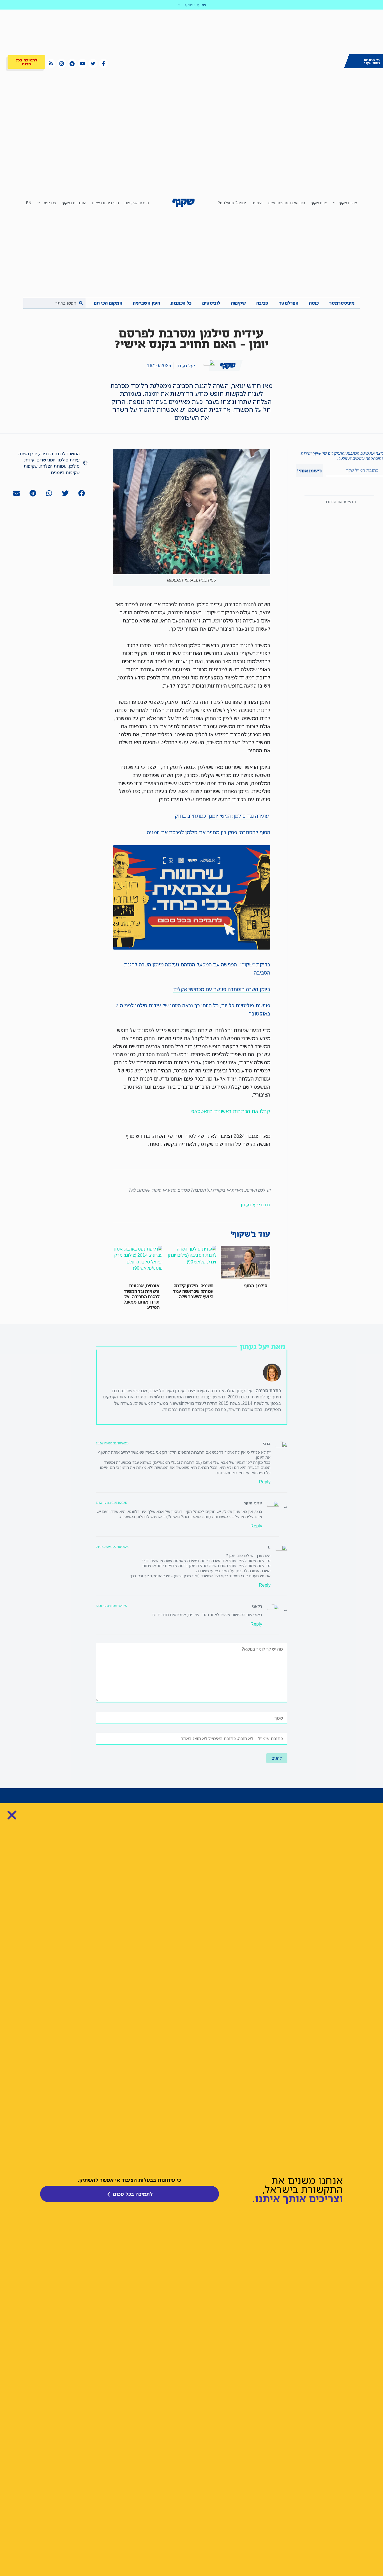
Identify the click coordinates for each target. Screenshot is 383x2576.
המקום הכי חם (108, 303)
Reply (265, 1482)
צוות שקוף (319, 203)
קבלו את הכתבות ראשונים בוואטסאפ (231, 1111)
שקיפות (238, 303)
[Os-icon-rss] (51, 63)
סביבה (262, 303)
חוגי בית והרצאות (105, 203)
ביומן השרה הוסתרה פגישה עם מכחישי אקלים (222, 989)
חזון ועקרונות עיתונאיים (287, 203)
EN (29, 203)
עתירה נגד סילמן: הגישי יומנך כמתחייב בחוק (222, 816)
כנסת (314, 303)
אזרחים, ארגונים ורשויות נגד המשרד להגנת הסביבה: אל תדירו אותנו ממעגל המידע (141, 1296)
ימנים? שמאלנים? (232, 203)
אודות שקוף (348, 203)
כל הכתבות (181, 303)
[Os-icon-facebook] (103, 63)
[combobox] (54, 303)
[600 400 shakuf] (192, 948)
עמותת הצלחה (53, 466)
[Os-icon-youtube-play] (82, 63)
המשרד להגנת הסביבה (59, 454)
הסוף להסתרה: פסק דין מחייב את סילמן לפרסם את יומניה (209, 832)
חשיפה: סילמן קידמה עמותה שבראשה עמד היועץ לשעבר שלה (193, 1291)
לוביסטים (211, 303)
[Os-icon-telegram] (72, 63)
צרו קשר (50, 203)
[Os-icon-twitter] (93, 63)
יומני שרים (46, 460)
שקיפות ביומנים (65, 472)
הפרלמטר (289, 303)
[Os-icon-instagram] (61, 63)
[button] (81, 493)
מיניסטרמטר (342, 303)
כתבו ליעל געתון (256, 1205)
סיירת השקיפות (137, 203)
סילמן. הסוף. (255, 1286)
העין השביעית (146, 303)
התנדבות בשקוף (74, 203)
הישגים (257, 203)
